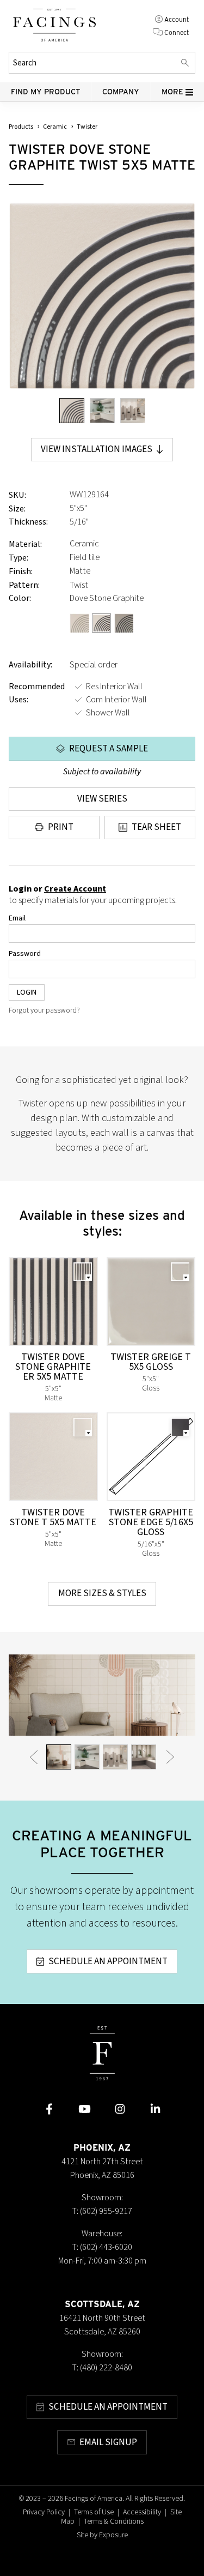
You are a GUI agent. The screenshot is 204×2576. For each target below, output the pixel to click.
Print (61, 827)
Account (177, 19)
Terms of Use (94, 2512)
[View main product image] (72, 411)
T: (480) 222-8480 (102, 2368)
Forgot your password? (44, 1010)
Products (21, 127)
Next (170, 1756)
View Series (102, 799)
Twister (87, 127)
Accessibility (142, 2512)
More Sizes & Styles (102, 1593)
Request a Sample (109, 749)
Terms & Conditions (114, 2521)
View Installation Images (97, 449)
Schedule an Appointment (108, 1961)
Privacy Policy (44, 2512)
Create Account (75, 889)
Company (121, 92)
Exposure (113, 2535)
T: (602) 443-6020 (102, 2247)
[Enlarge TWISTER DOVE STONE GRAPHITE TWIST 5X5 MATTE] (102, 296)
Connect (177, 32)
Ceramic (55, 127)
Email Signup (108, 2442)
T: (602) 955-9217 (102, 2211)
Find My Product (46, 92)
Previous (34, 1756)
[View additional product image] (102, 411)
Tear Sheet (156, 827)
